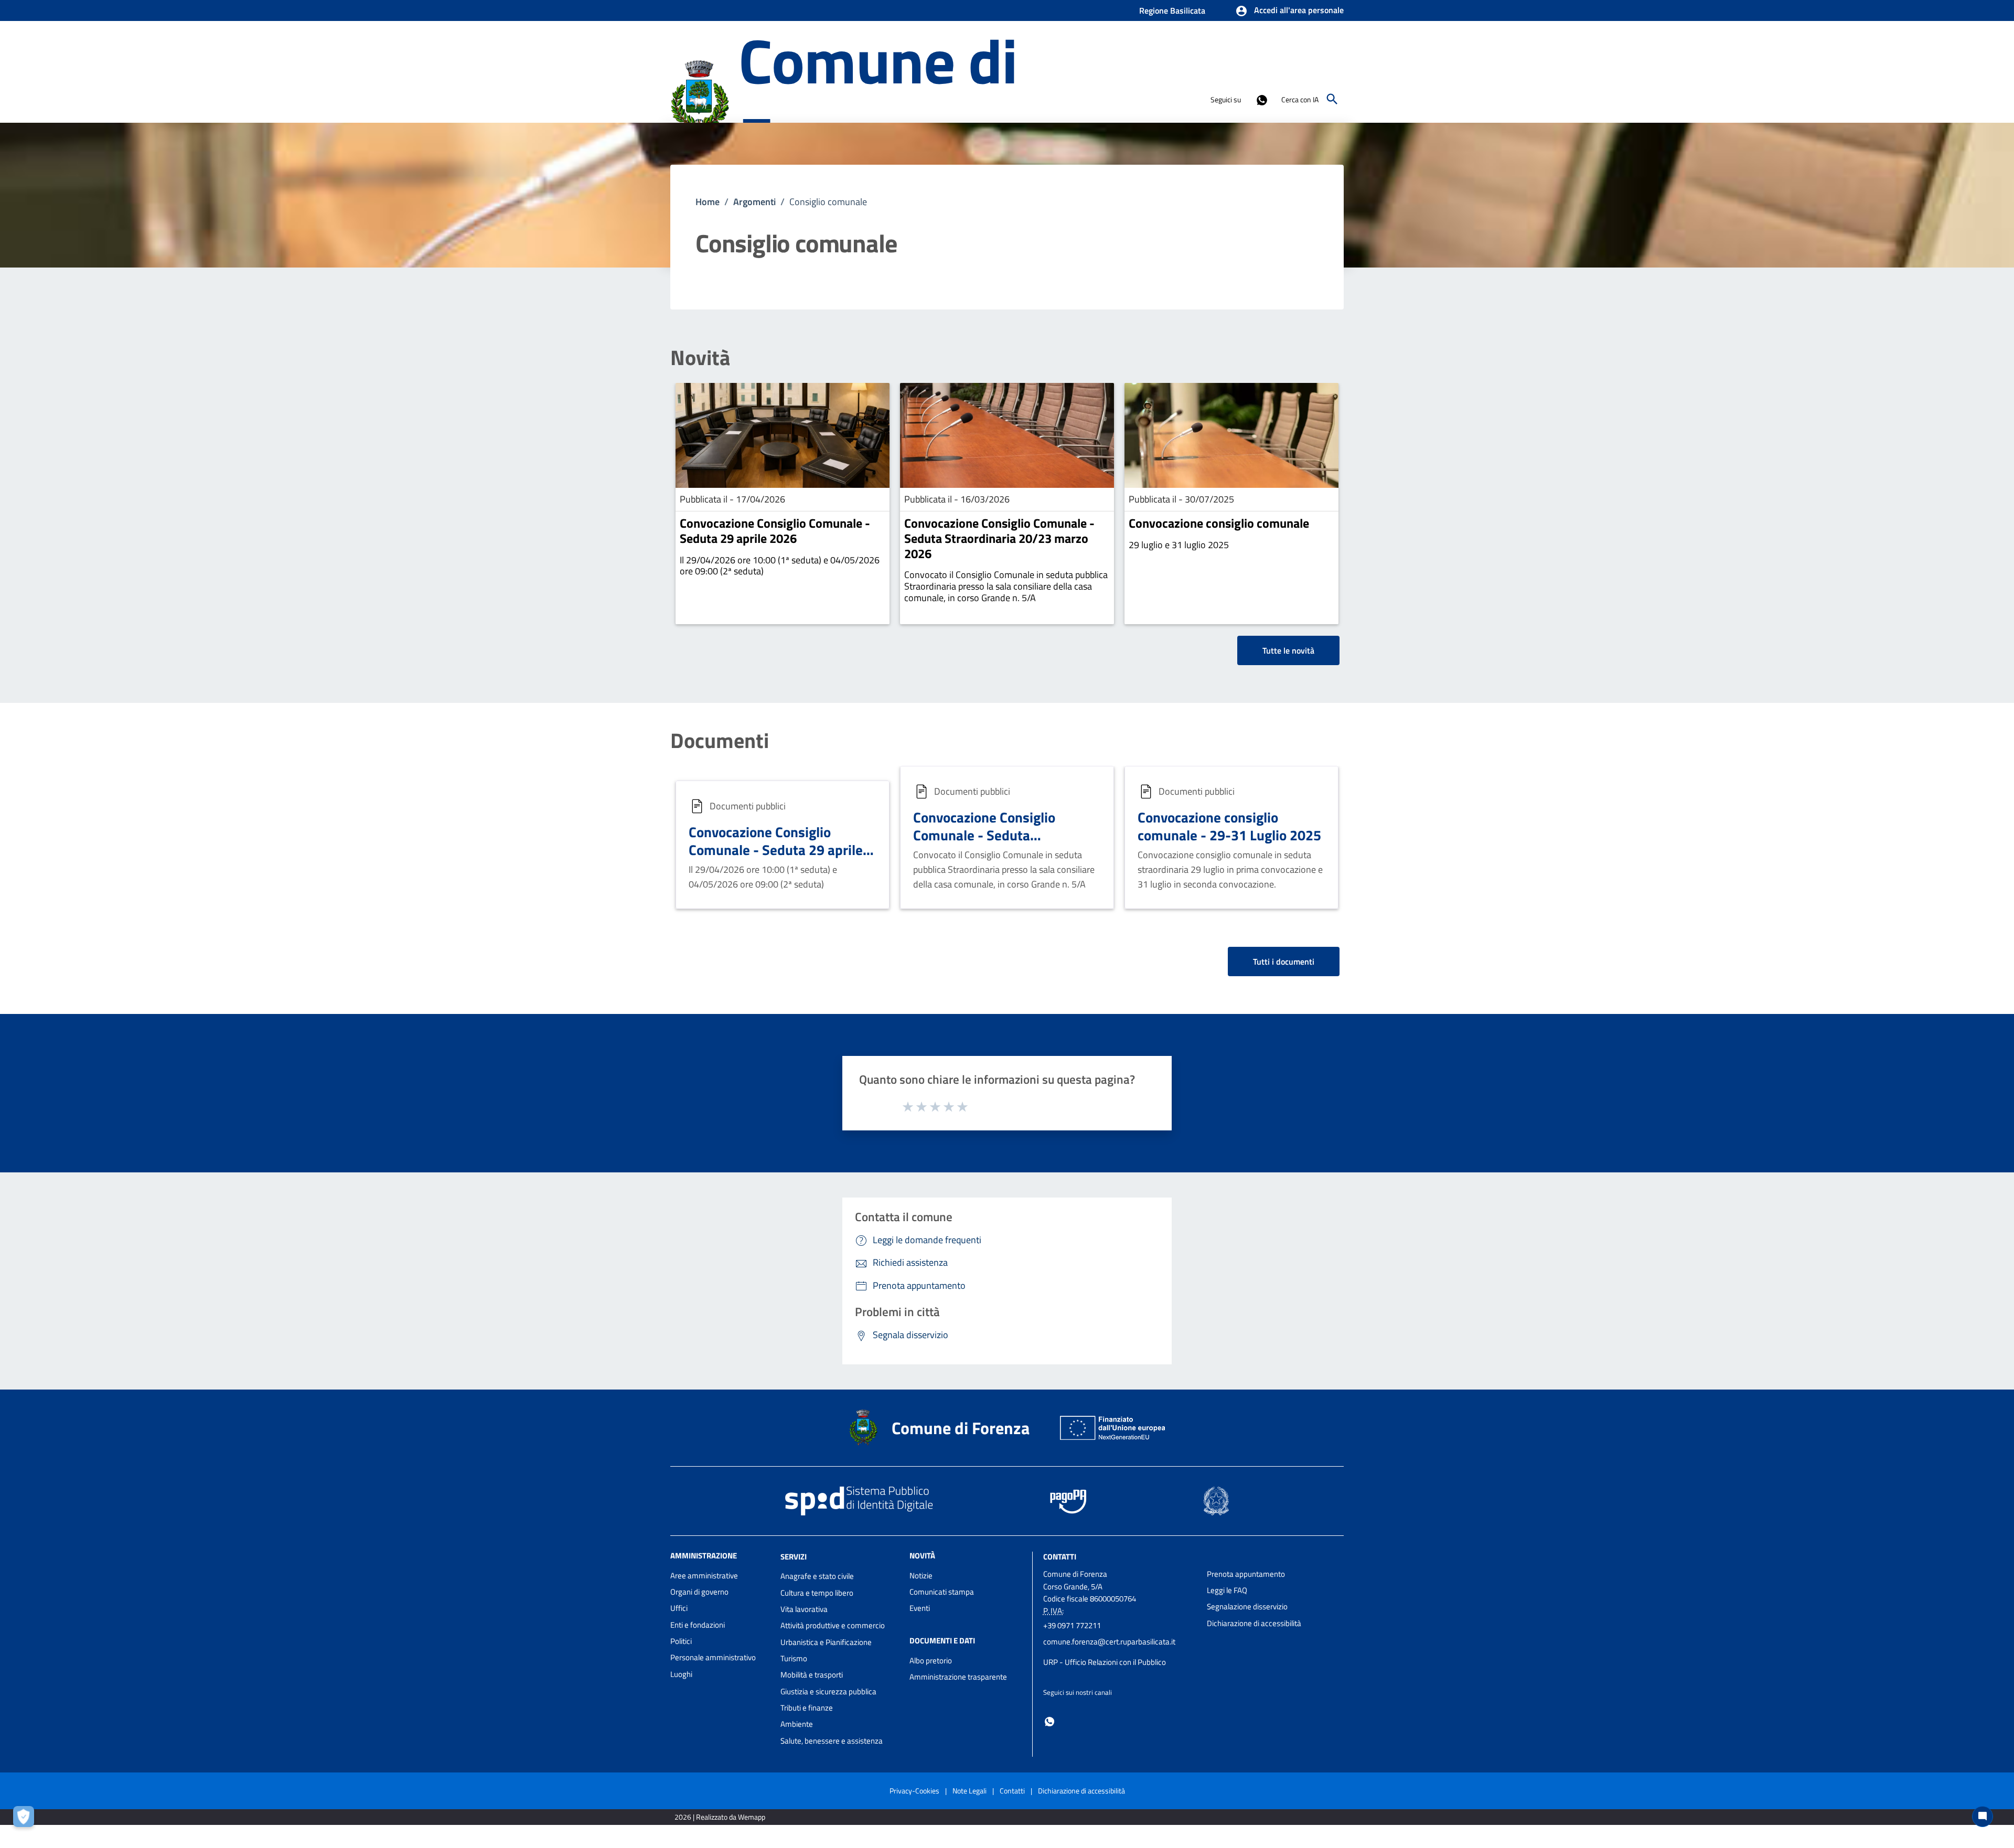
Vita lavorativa (804, 1609)
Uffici (679, 1608)
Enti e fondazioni (698, 1625)
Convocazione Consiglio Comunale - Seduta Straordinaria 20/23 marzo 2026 (999, 538)
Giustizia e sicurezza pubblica (828, 1691)
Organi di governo (699, 1592)
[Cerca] (1332, 99)
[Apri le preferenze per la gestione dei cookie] (26, 1819)
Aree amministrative (704, 1575)
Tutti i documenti (1284, 962)
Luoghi (681, 1674)
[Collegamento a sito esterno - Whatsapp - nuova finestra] (1261, 99)
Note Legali (969, 1791)
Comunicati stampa (942, 1592)
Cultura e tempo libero (817, 1593)
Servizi (794, 1556)
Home (708, 202)
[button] (1289, 11)
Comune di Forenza (878, 99)
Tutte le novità (1288, 650)
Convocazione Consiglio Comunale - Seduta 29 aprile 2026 (775, 531)
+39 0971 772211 (1072, 1625)
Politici (681, 1641)
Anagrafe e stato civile (817, 1576)
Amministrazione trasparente (958, 1677)
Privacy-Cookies (914, 1791)
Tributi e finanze (807, 1708)
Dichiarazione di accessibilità (1254, 1623)
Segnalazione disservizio (1247, 1606)
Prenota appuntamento (1246, 1574)
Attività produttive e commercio (833, 1625)
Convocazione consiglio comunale (1219, 523)
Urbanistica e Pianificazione (826, 1642)
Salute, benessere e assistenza (832, 1741)
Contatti (1060, 1556)
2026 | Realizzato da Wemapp (720, 1817)
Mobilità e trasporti (812, 1675)
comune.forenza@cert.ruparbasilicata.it (1109, 1642)
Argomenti (754, 202)
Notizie (921, 1575)
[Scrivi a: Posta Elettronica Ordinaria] (1120, 1652)
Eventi (920, 1608)
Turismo (794, 1658)
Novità (700, 358)
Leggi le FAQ (1227, 1590)
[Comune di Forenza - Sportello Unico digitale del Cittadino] (700, 98)
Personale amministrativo (713, 1657)
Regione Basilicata (1172, 10)
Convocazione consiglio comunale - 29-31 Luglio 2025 (1229, 826)
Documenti (720, 741)
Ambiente (797, 1724)
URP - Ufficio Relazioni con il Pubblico (1105, 1662)
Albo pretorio (931, 1660)
